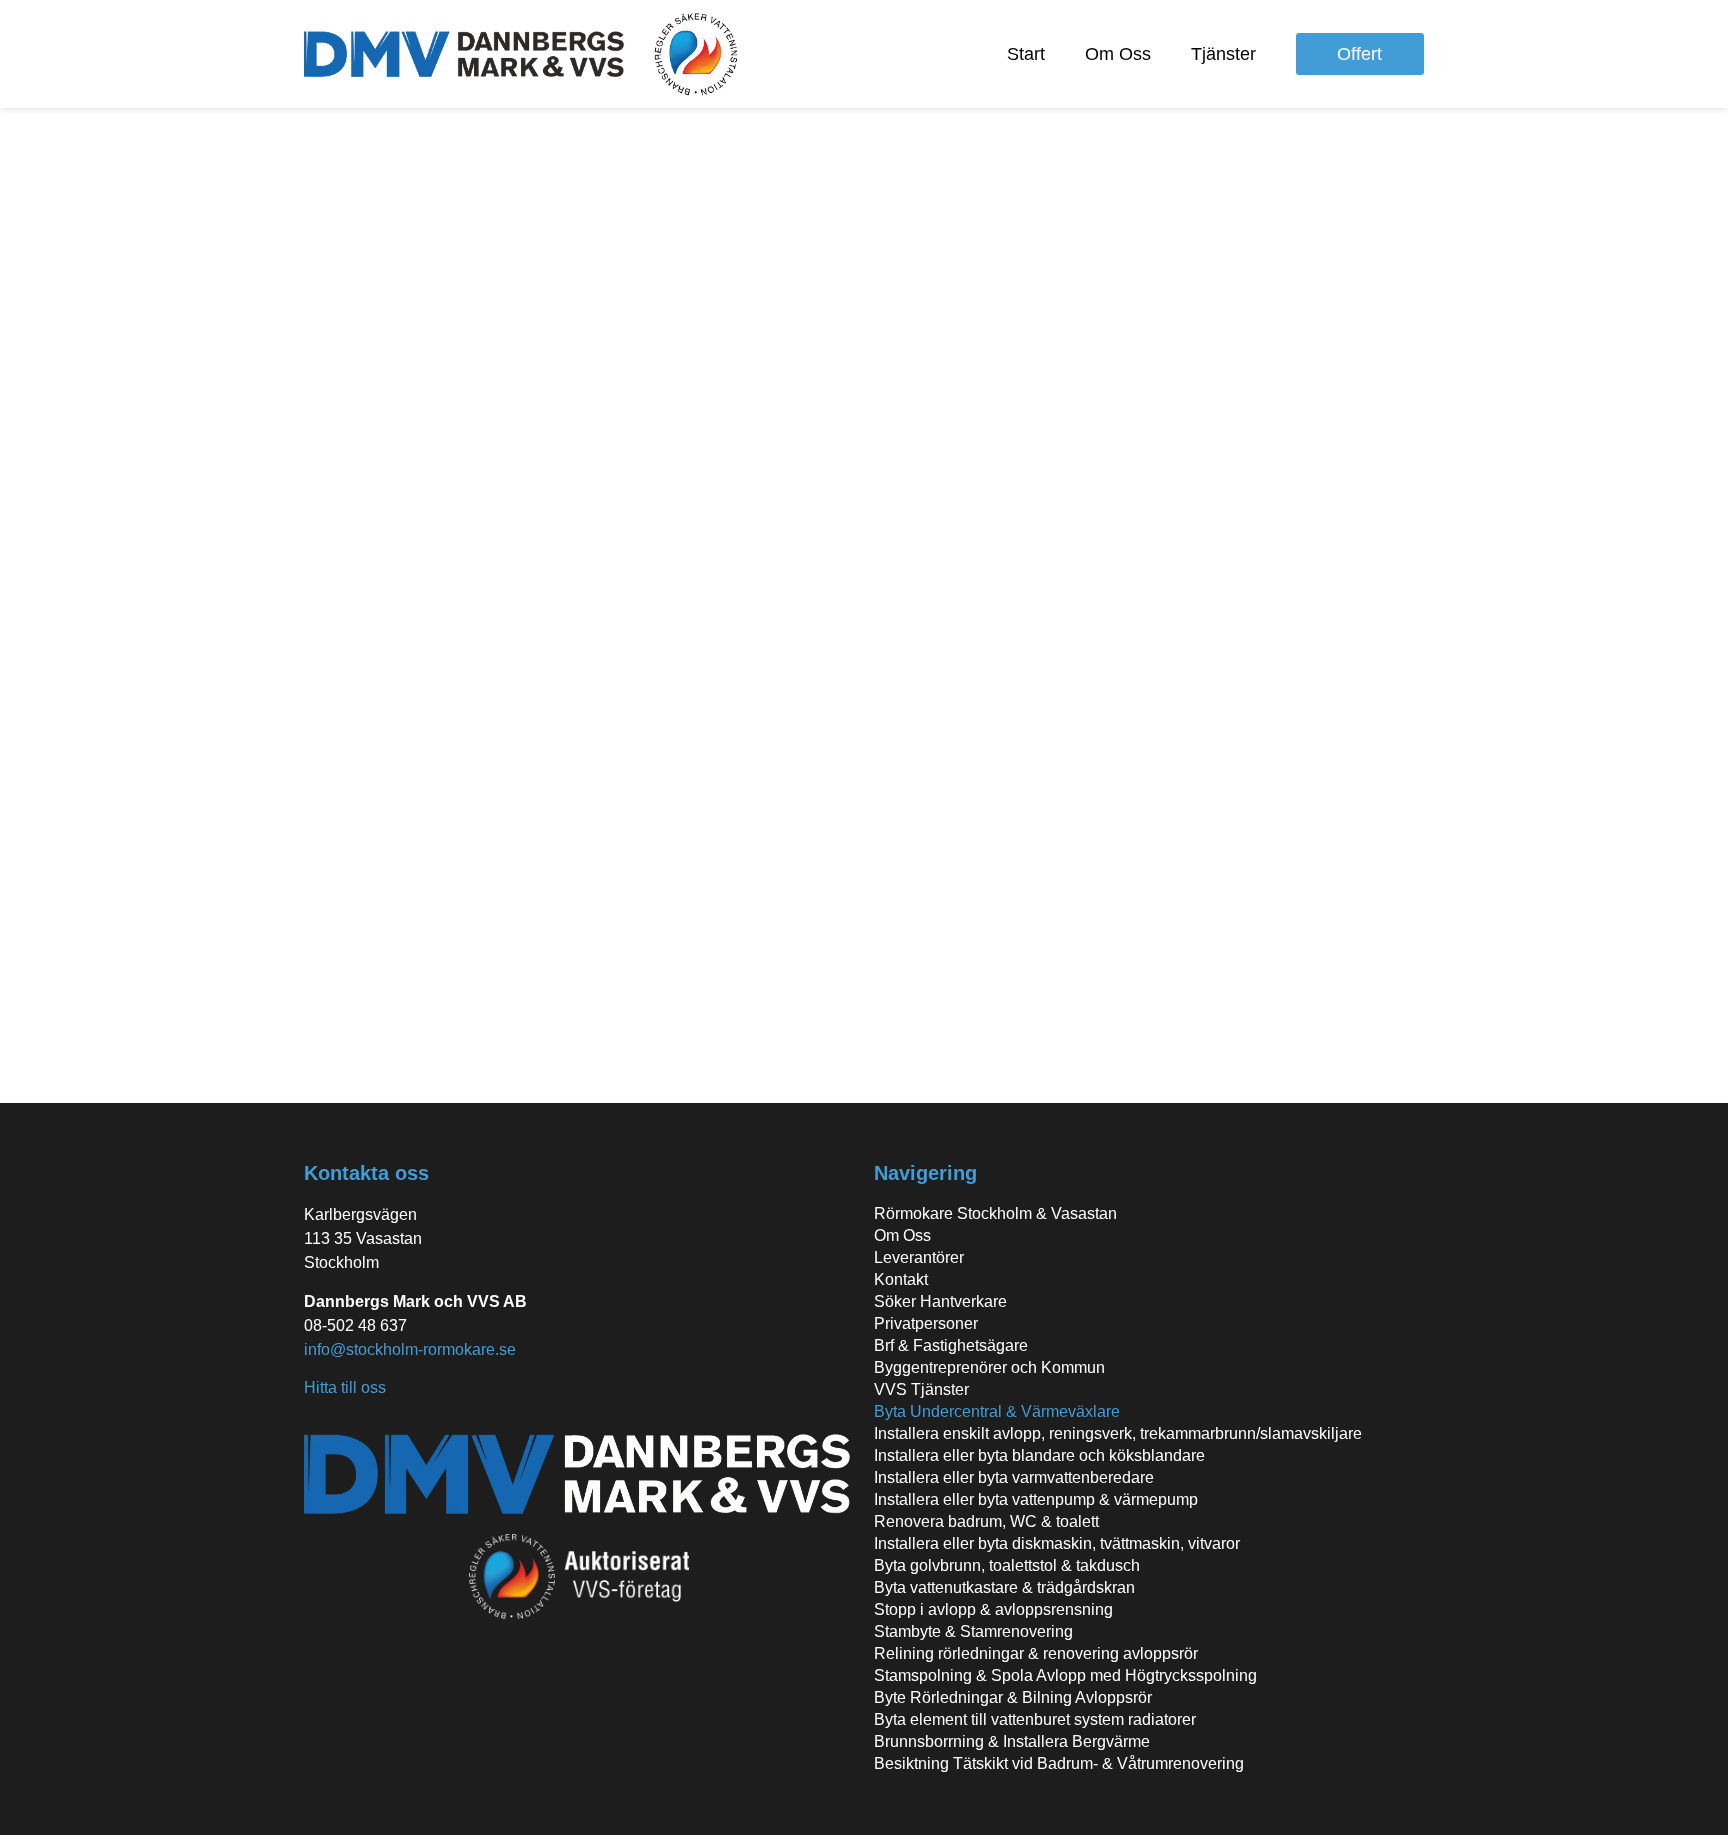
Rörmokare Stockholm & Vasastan (995, 1213)
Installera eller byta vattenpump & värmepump (1036, 1499)
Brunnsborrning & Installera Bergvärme (1012, 1741)
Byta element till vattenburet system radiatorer (1035, 1719)
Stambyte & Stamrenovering (973, 1631)
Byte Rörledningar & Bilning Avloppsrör (1013, 1697)
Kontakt (901, 1279)
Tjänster (1223, 54)
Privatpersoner (926, 1323)
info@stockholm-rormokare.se (410, 1349)
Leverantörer (919, 1257)
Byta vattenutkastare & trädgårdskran (1004, 1587)
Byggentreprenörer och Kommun (989, 1367)
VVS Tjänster (921, 1389)
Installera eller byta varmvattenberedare (1014, 1477)
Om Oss (1118, 54)
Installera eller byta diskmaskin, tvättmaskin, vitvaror (1057, 1543)
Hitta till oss (345, 1387)
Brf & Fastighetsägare (951, 1345)
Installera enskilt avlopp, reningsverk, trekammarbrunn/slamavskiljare (1118, 1433)
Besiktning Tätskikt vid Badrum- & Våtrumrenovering (1059, 1763)
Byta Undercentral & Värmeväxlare (997, 1411)
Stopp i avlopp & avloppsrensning (993, 1609)
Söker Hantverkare (940, 1301)
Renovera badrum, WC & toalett (986, 1521)
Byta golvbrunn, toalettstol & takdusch (1007, 1565)
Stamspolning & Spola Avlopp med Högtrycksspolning (1065, 1675)
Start (1026, 54)
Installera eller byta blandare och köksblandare (1039, 1455)
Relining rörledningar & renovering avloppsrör (1036, 1653)
